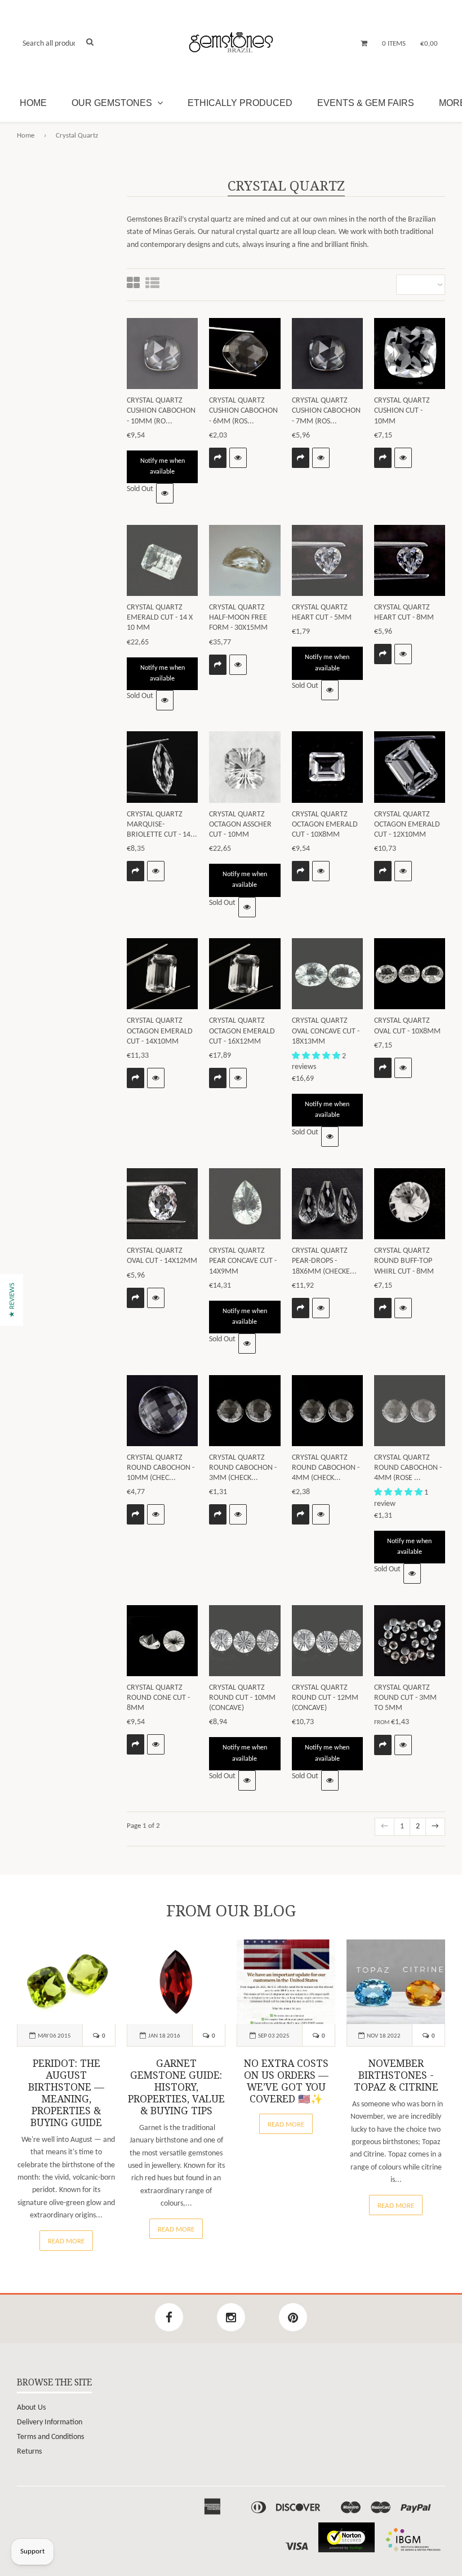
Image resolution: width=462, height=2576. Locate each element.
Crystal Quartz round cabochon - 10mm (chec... (161, 1468)
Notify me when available (163, 467)
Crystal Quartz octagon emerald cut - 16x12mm (242, 1031)
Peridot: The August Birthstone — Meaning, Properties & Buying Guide (66, 2093)
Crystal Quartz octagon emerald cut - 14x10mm (160, 1031)
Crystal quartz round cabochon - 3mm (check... (243, 1468)
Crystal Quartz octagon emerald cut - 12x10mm (407, 825)
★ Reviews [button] (12, 1300)
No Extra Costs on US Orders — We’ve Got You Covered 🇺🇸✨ (286, 2081)
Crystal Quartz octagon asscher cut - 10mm (240, 825)
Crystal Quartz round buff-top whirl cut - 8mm (404, 1261)
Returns (29, 2452)
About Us (31, 2408)
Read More (66, 2241)
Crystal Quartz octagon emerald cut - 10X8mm (325, 825)
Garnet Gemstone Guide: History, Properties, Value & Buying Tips (176, 2087)
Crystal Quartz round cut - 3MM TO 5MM (405, 1698)
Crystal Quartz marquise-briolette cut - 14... (162, 825)
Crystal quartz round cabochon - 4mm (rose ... (408, 1468)
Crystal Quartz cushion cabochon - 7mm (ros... (326, 411)
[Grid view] (133, 284)
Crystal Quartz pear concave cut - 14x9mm (243, 1261)
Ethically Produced (240, 103)
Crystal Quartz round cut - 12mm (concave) (325, 1698)
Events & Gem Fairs (366, 103)
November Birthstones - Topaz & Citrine (396, 2075)
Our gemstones (113, 103)
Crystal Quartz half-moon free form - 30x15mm (238, 618)
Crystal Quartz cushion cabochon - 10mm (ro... (161, 411)
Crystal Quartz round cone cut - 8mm (158, 1698)
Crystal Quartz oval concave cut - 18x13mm (326, 1031)
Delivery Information (50, 2422)
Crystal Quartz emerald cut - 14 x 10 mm (160, 618)
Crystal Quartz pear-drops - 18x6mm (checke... (324, 1261)
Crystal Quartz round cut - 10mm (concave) (242, 1698)
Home (33, 103)
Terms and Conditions (50, 2437)
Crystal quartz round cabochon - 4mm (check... (326, 1468)
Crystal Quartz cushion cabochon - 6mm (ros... (243, 411)
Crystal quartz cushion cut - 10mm (402, 411)
